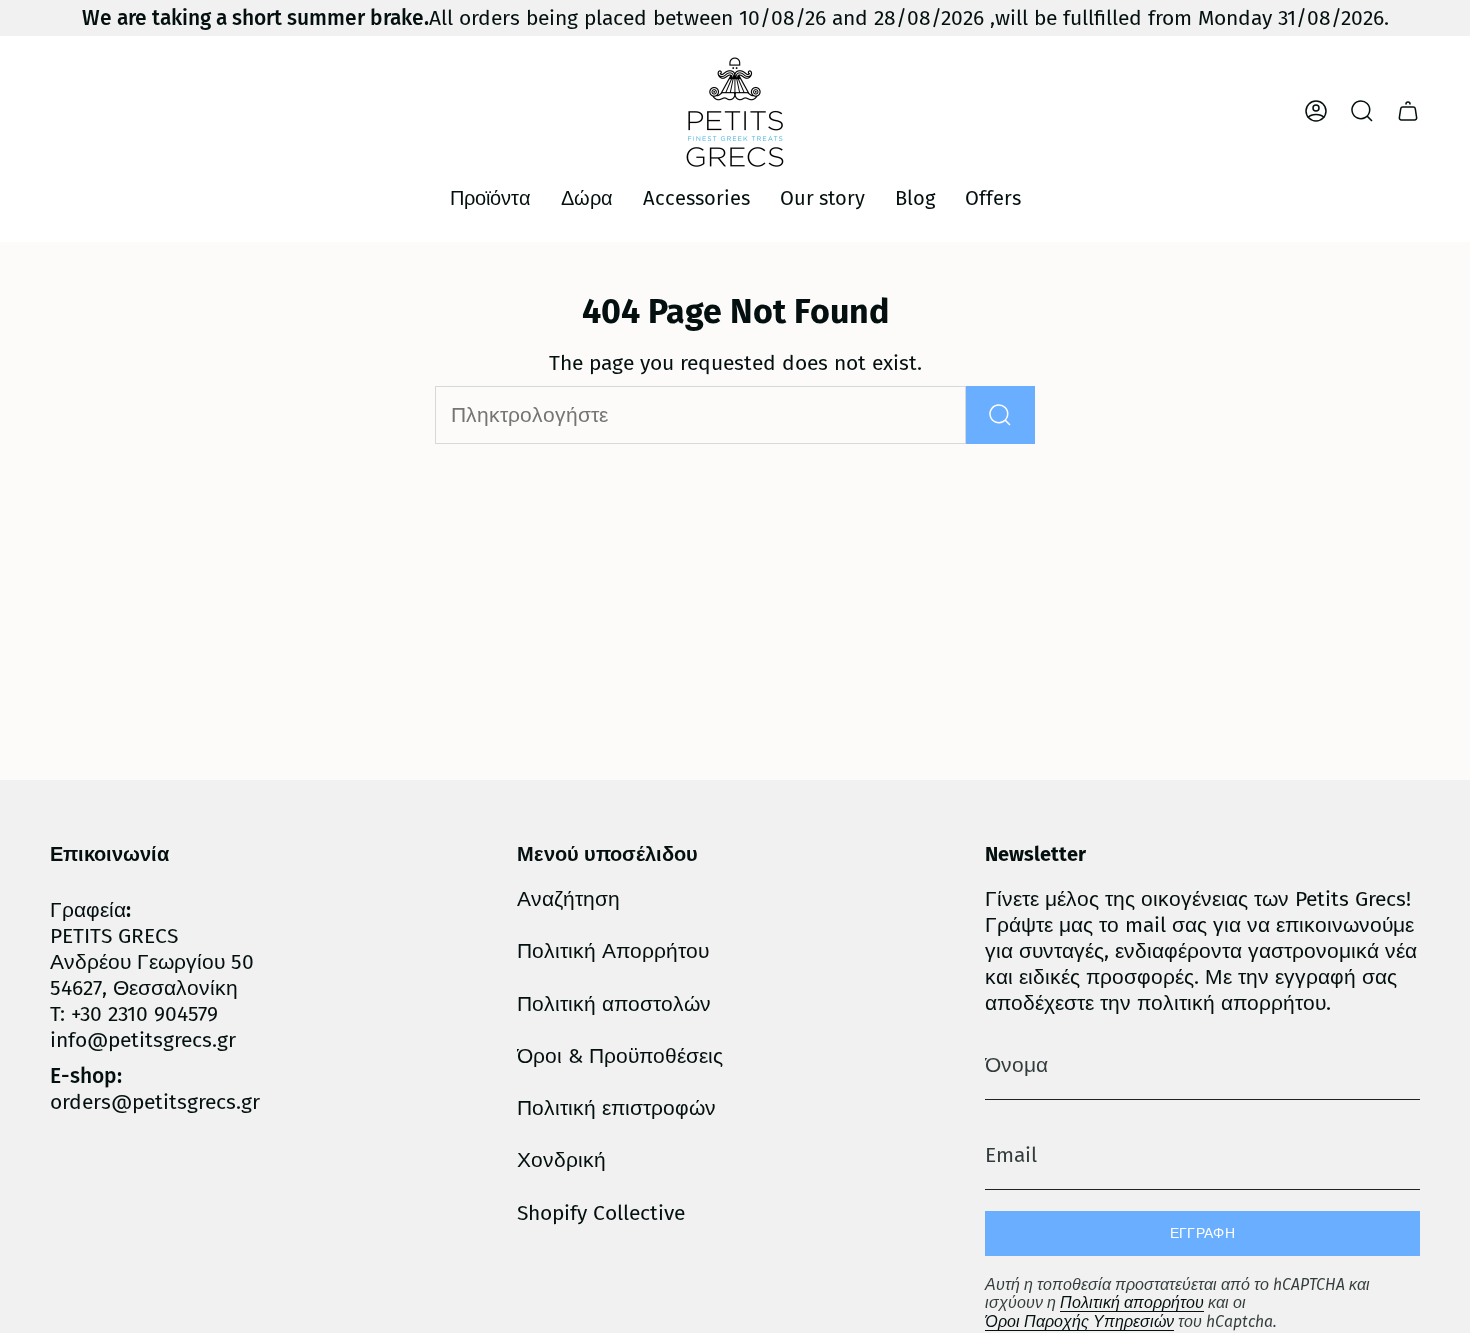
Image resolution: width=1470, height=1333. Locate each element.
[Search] (1000, 415)
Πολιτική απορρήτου (1132, 1302)
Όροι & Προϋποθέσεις (620, 1056)
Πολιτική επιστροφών (616, 1108)
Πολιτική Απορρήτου (613, 951)
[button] (490, 199)
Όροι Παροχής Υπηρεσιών (1079, 1321)
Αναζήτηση (568, 899)
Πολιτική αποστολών (614, 1004)
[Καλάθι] (1408, 111)
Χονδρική (561, 1160)
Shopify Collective (601, 1213)
